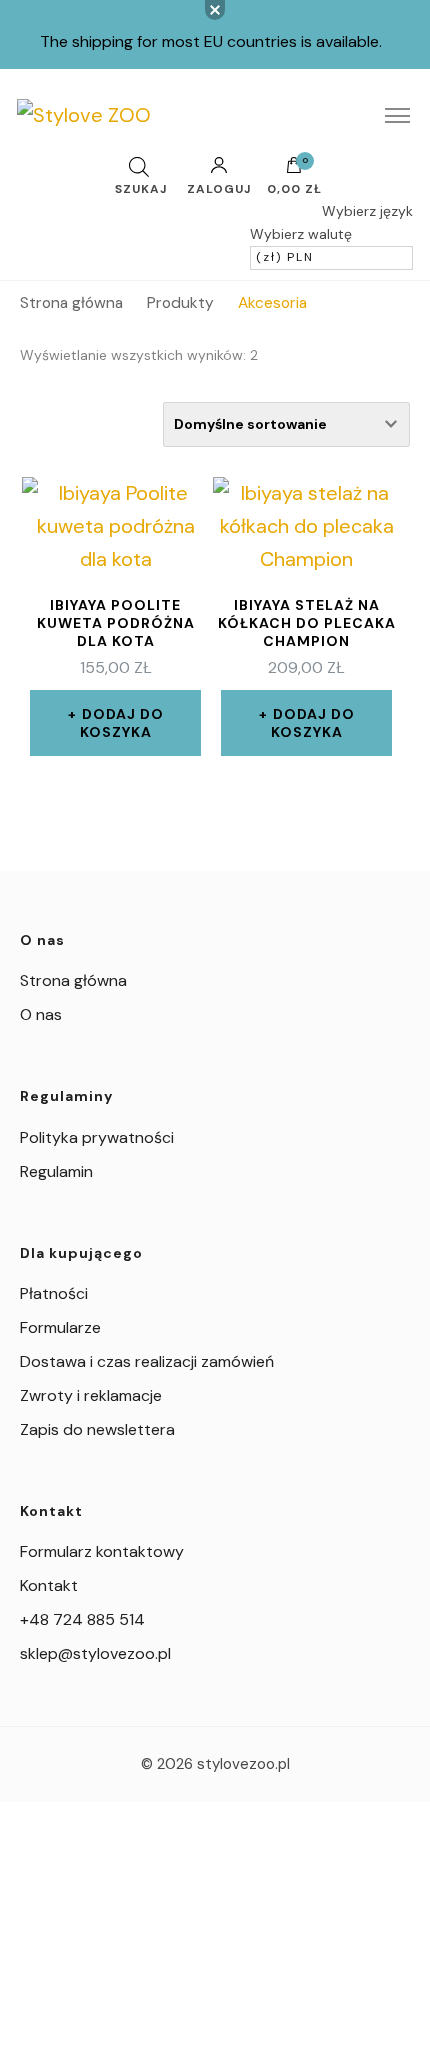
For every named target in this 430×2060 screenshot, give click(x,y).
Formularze (60, 1327)
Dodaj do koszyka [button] (122, 723)
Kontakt (49, 1585)
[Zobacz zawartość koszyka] (294, 170)
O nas (41, 1014)
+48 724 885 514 (82, 1619)
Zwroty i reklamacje (91, 1395)
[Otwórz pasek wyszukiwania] (139, 167)
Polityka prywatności (97, 1137)
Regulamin (56, 1171)
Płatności (54, 1293)
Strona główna (73, 980)
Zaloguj (219, 188)
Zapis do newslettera (97, 1429)
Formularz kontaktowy (102, 1551)
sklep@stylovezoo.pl (95, 1653)
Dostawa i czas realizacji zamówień (147, 1361)
